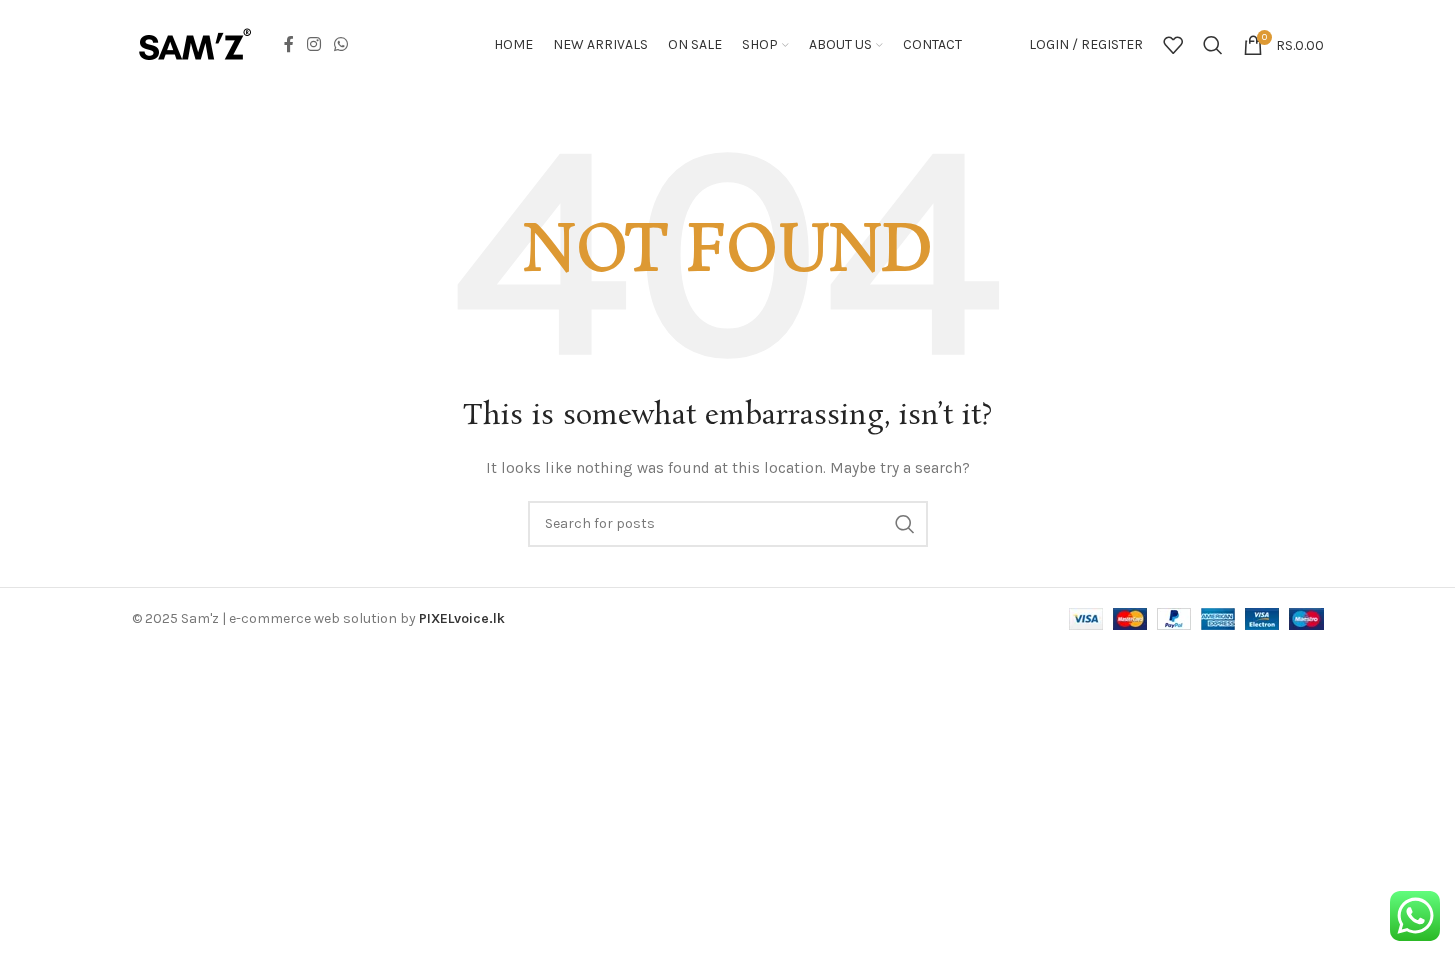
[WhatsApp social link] (341, 44)
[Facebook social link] (289, 44)
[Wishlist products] (1173, 45)
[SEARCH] (905, 524)
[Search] (1213, 45)
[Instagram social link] (314, 44)
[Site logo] (194, 43)
